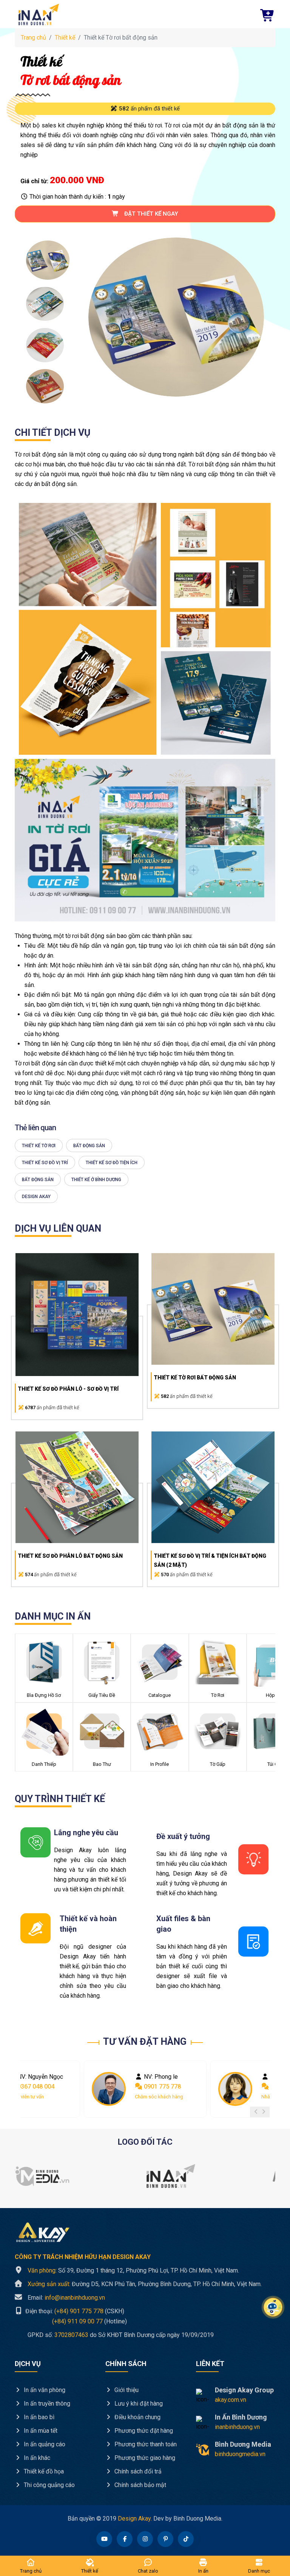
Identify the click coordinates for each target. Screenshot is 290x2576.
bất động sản (89, 1146)
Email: (66, 2298)
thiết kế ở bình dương (96, 1180)
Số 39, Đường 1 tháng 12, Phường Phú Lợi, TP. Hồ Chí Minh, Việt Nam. (133, 2270)
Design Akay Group (244, 2390)
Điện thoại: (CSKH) (74, 2311)
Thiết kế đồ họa (43, 2471)
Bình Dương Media (243, 2444)
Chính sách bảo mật (140, 2485)
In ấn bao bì (38, 2417)
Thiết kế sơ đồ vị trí (45, 1163)
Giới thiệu (126, 2390)
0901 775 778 (35, 2086)
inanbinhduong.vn (237, 2427)
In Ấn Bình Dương (241, 2417)
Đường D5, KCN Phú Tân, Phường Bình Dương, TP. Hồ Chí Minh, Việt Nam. (145, 2284)
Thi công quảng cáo (49, 2485)
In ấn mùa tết (40, 2431)
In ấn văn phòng (44, 2390)
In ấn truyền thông (46, 2404)
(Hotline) (71, 2321)
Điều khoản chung (137, 2417)
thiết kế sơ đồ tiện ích (112, 1163)
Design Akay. (135, 2519)
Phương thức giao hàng (144, 2458)
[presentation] (256, 2112)
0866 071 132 (162, 2086)
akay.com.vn (231, 2400)
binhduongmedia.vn (240, 2454)
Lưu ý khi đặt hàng (138, 2404)
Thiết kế (65, 38)
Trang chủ (33, 38)
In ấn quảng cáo (44, 2444)
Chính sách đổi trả (137, 2471)
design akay (36, 1197)
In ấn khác (36, 2458)
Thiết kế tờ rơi (39, 1146)
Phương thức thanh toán (145, 2444)
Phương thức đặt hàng (143, 2431)
